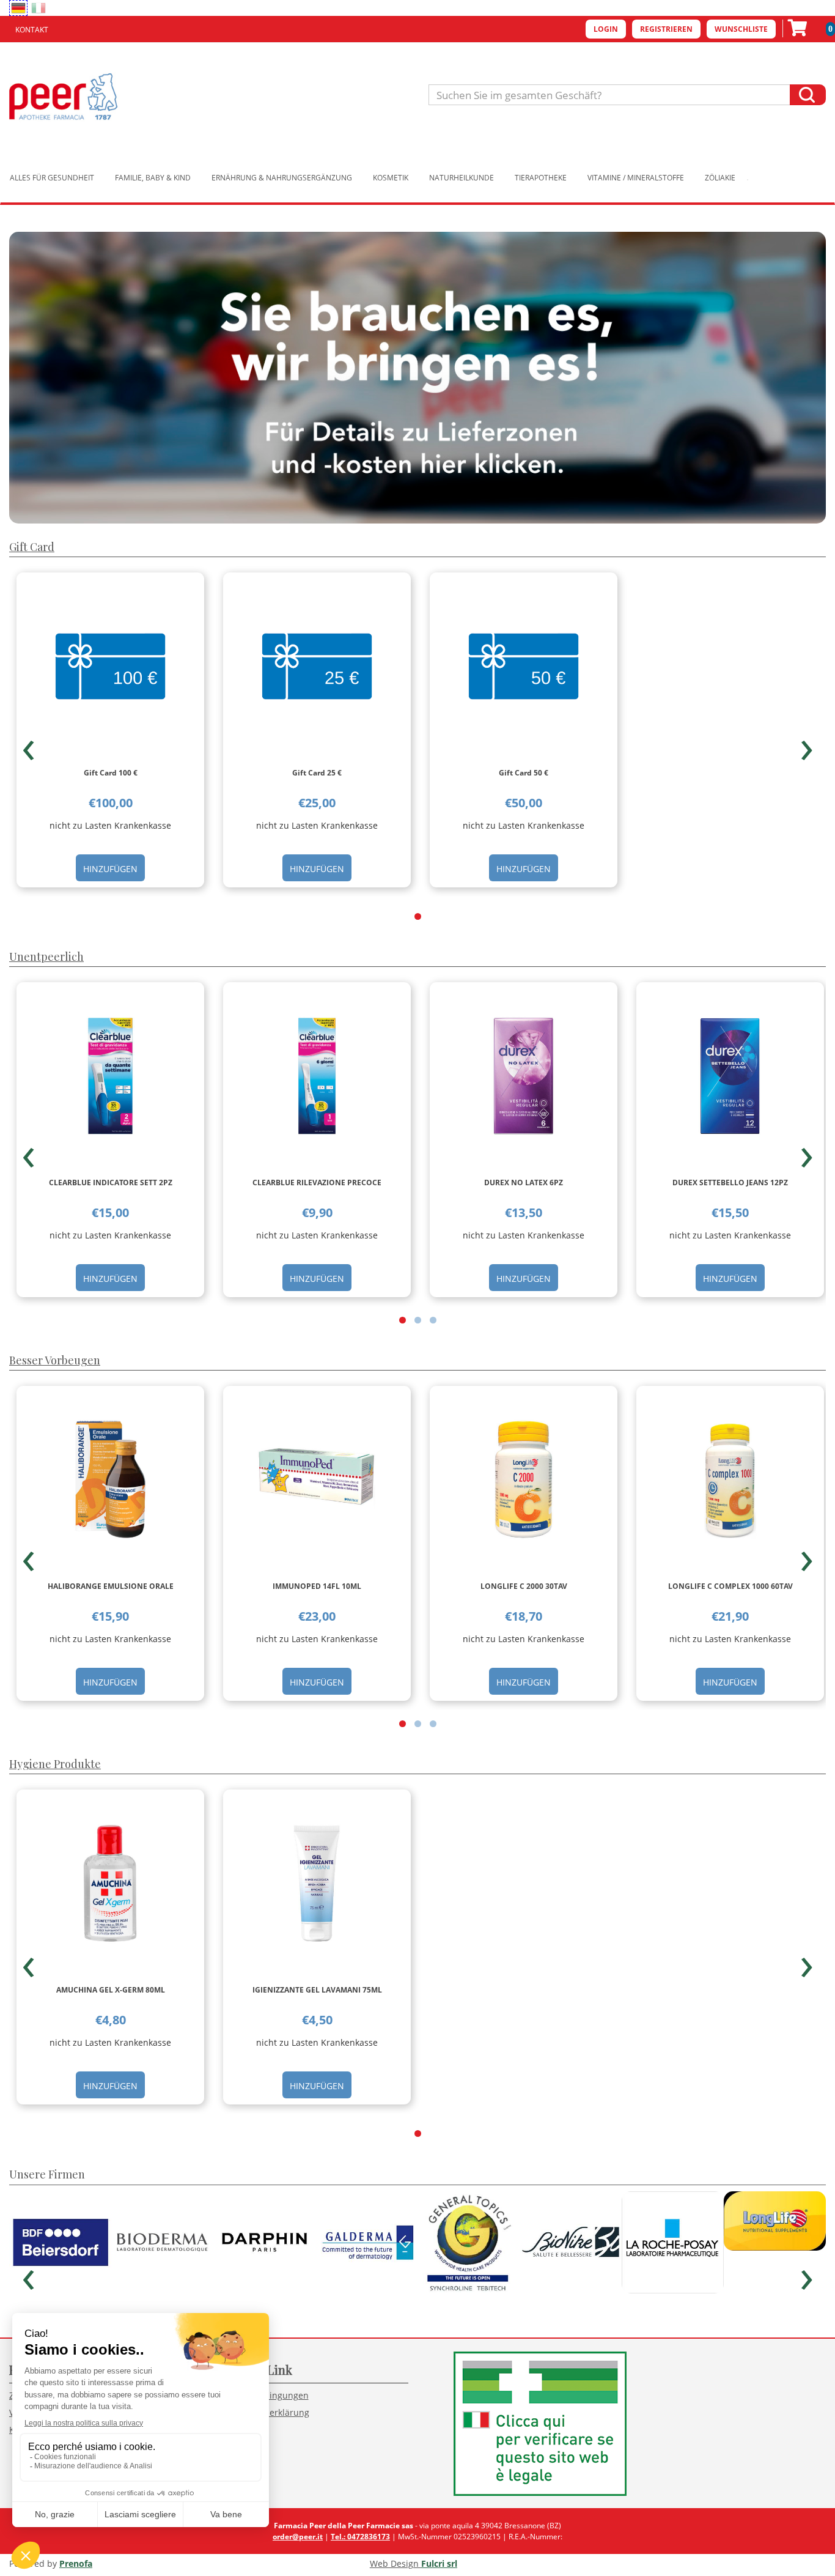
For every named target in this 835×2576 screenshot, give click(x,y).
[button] (418, 916)
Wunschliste (741, 29)
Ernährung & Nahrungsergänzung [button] (282, 178)
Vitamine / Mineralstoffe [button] (636, 178)
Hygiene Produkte (55, 1764)
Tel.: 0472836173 (360, 2537)
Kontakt (32, 30)
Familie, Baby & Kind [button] (153, 178)
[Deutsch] (18, 8)
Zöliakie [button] (720, 178)
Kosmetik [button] (391, 178)
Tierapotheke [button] (541, 178)
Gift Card (32, 547)
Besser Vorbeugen (55, 1360)
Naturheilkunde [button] (462, 178)
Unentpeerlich (46, 957)
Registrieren (666, 29)
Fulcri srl (439, 2563)
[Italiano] (39, 8)
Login (606, 29)
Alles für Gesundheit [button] (52, 178)
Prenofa (76, 2563)
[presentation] (28, 745)
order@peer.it (298, 2537)
